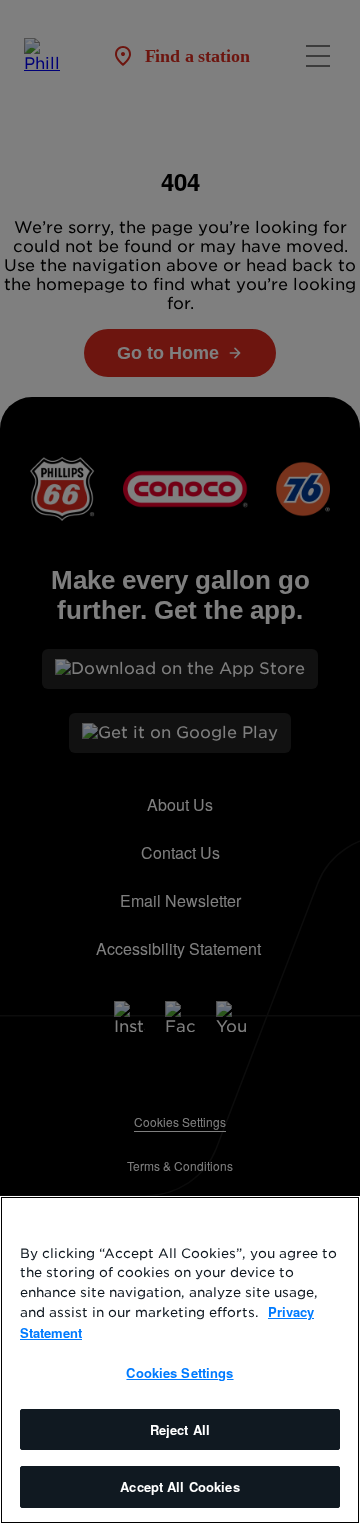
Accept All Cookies (179, 1486)
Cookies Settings (179, 1372)
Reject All (180, 1429)
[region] (180, 1360)
